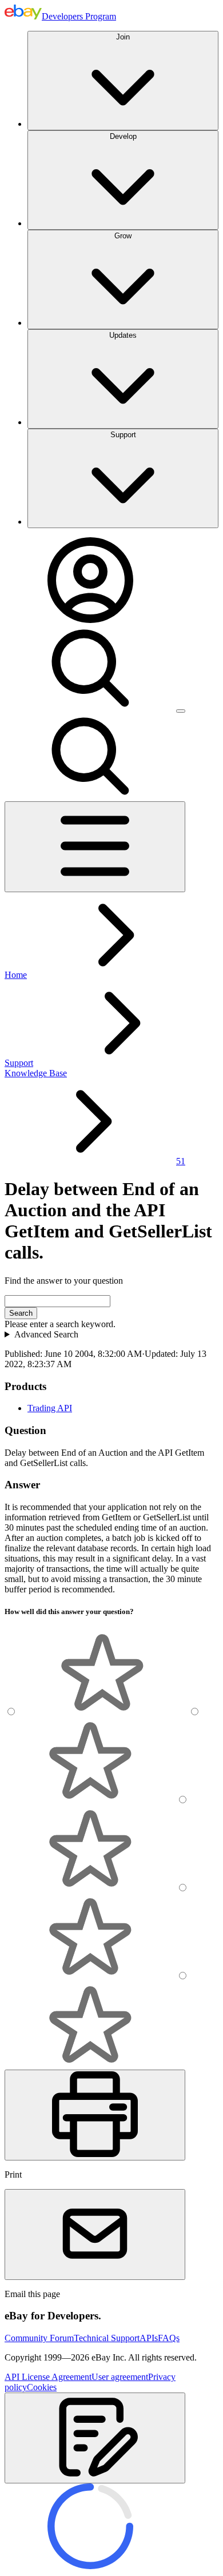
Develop (123, 136)
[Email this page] (95, 2234)
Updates (123, 335)
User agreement (120, 2377)
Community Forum (39, 2338)
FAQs (169, 2338)
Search (21, 1313)
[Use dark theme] (181, 711)
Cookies (42, 2387)
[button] (95, 2438)
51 (181, 1161)
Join (123, 37)
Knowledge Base (36, 1073)
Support (123, 435)
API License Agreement (48, 2377)
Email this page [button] (32, 2294)
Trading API (50, 1408)
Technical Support (107, 2338)
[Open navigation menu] (95, 847)
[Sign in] (90, 620)
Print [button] (13, 2174)
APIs (149, 2338)
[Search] (90, 708)
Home (16, 975)
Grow (123, 236)
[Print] (95, 2115)
